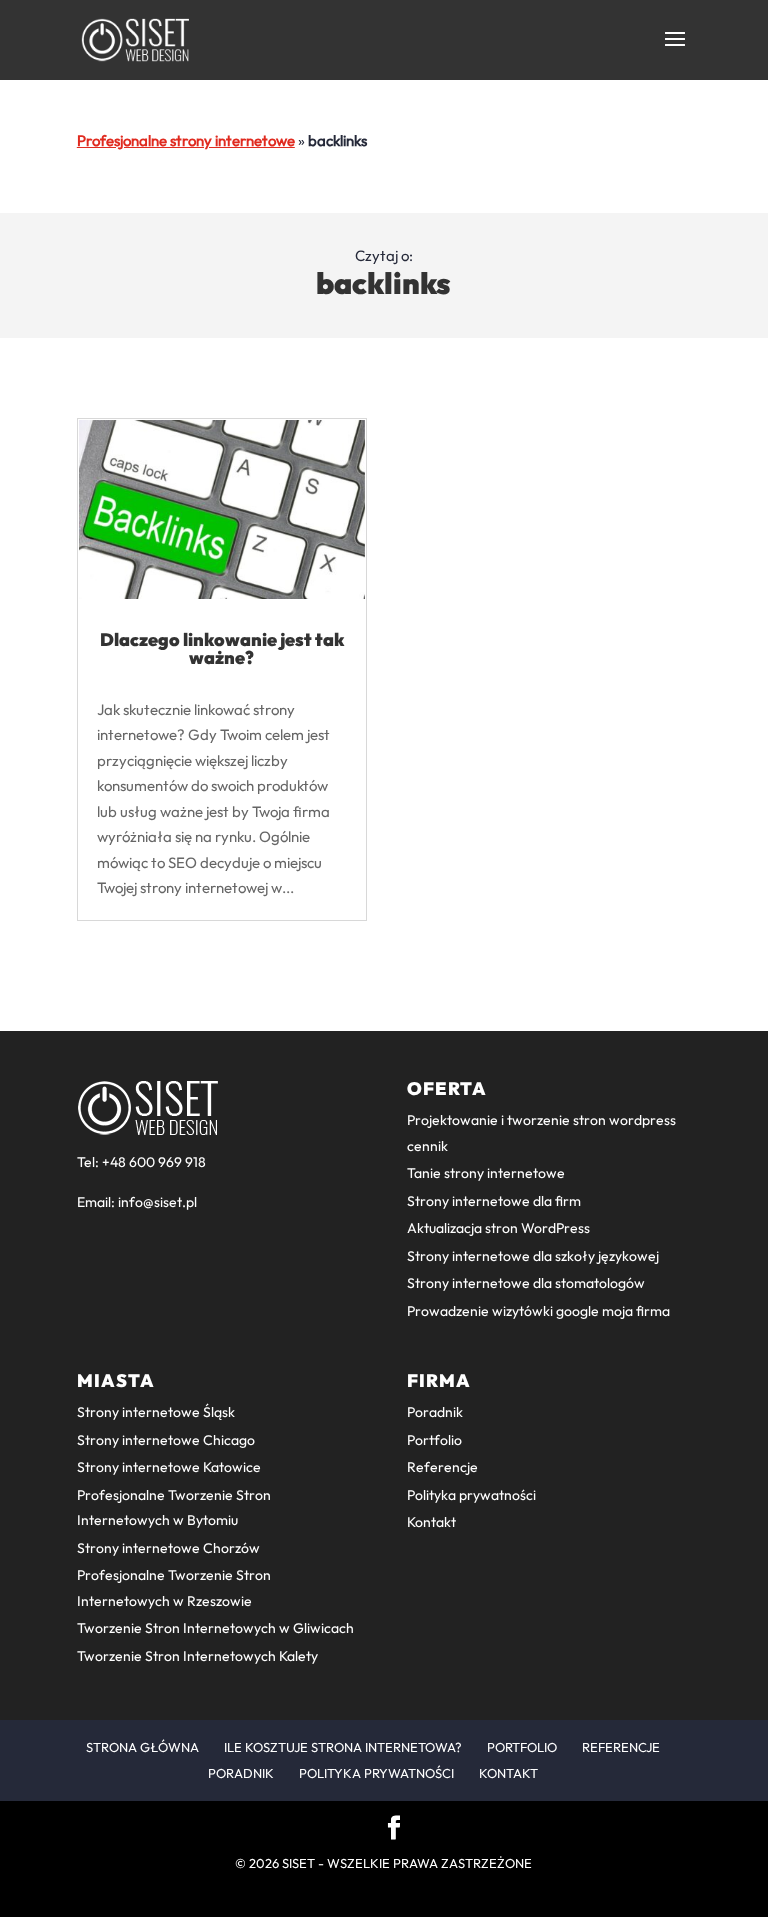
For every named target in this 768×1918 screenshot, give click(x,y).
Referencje (442, 1467)
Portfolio (434, 1440)
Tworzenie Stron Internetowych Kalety (197, 1656)
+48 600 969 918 (154, 1162)
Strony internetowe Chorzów (168, 1548)
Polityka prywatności (471, 1495)
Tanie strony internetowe (486, 1173)
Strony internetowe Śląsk (156, 1412)
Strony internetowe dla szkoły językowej (533, 1256)
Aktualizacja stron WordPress (498, 1228)
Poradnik (435, 1412)
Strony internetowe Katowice (169, 1467)
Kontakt (431, 1522)
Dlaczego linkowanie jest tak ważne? (222, 648)
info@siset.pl (157, 1202)
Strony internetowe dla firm (494, 1201)
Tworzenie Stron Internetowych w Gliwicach (215, 1628)
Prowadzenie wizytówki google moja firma (538, 1311)
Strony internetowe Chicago (166, 1440)
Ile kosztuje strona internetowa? (343, 1747)
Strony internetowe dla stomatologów (526, 1283)
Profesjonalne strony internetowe (186, 140)
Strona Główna (142, 1747)
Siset (298, 1863)
